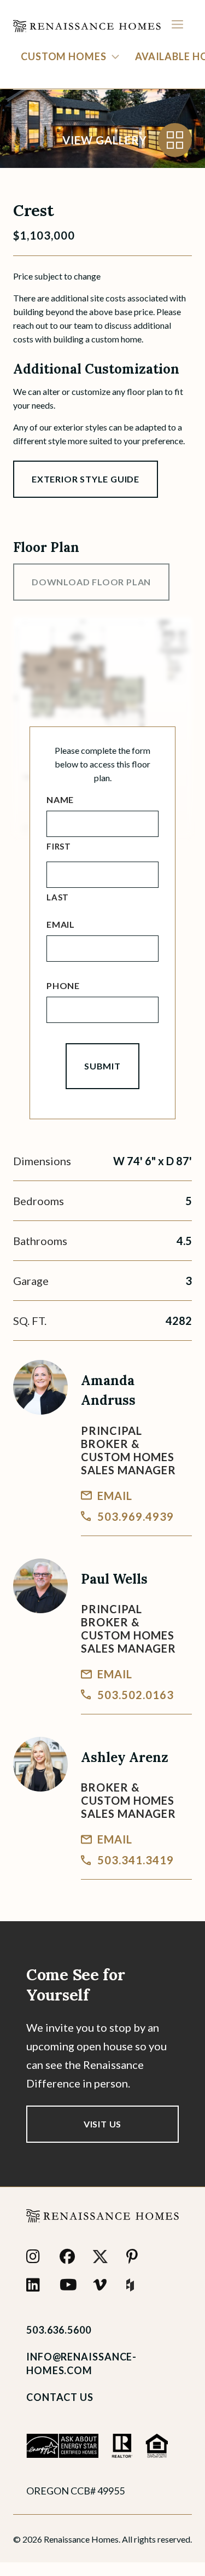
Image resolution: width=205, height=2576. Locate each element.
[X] (103, 2257)
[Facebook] (70, 2257)
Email (61, 924)
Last (58, 897)
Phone (63, 985)
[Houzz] (136, 2285)
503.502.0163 (136, 1695)
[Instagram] (36, 2257)
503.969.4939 (136, 1516)
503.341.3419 (136, 1860)
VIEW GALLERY (105, 140)
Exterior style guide (86, 479)
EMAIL (115, 1496)
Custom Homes (64, 56)
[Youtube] (70, 2285)
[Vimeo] (103, 2285)
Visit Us (102, 2124)
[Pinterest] (136, 2257)
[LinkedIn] (36, 2285)
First (59, 846)
